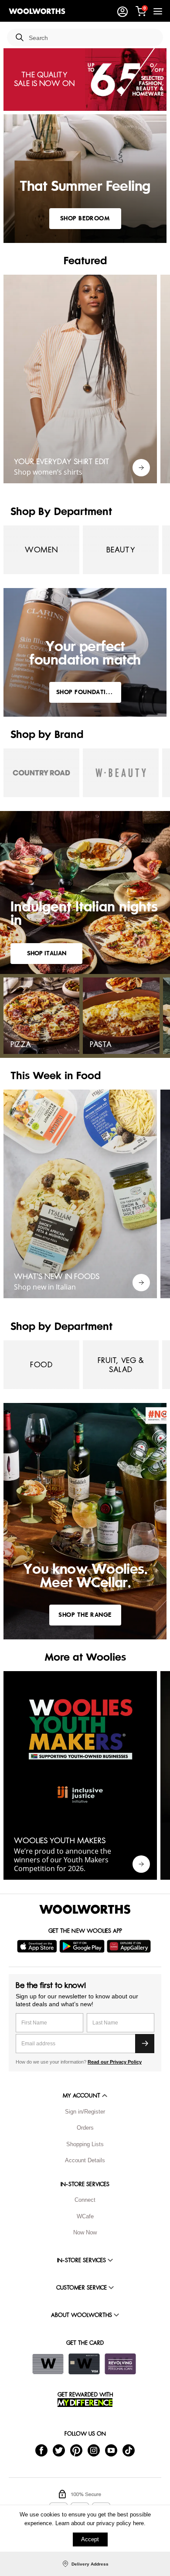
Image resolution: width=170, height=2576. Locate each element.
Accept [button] (90, 2539)
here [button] (138, 2523)
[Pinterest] (76, 2450)
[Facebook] (41, 2450)
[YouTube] (111, 2450)
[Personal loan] (120, 2364)
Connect (85, 2200)
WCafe (85, 2216)
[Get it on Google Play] (83, 1946)
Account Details (85, 2160)
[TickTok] (129, 2450)
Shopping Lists (85, 2144)
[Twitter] (59, 2450)
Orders (85, 2128)
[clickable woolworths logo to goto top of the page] (85, 1909)
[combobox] (92, 38)
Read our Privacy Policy (115, 2062)
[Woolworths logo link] (37, 11)
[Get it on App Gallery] (130, 1946)
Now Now (85, 2232)
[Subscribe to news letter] (145, 2044)
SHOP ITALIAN (47, 953)
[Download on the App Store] (38, 1946)
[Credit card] (84, 2364)
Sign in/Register (85, 2112)
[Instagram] (94, 2450)
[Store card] (48, 2364)
